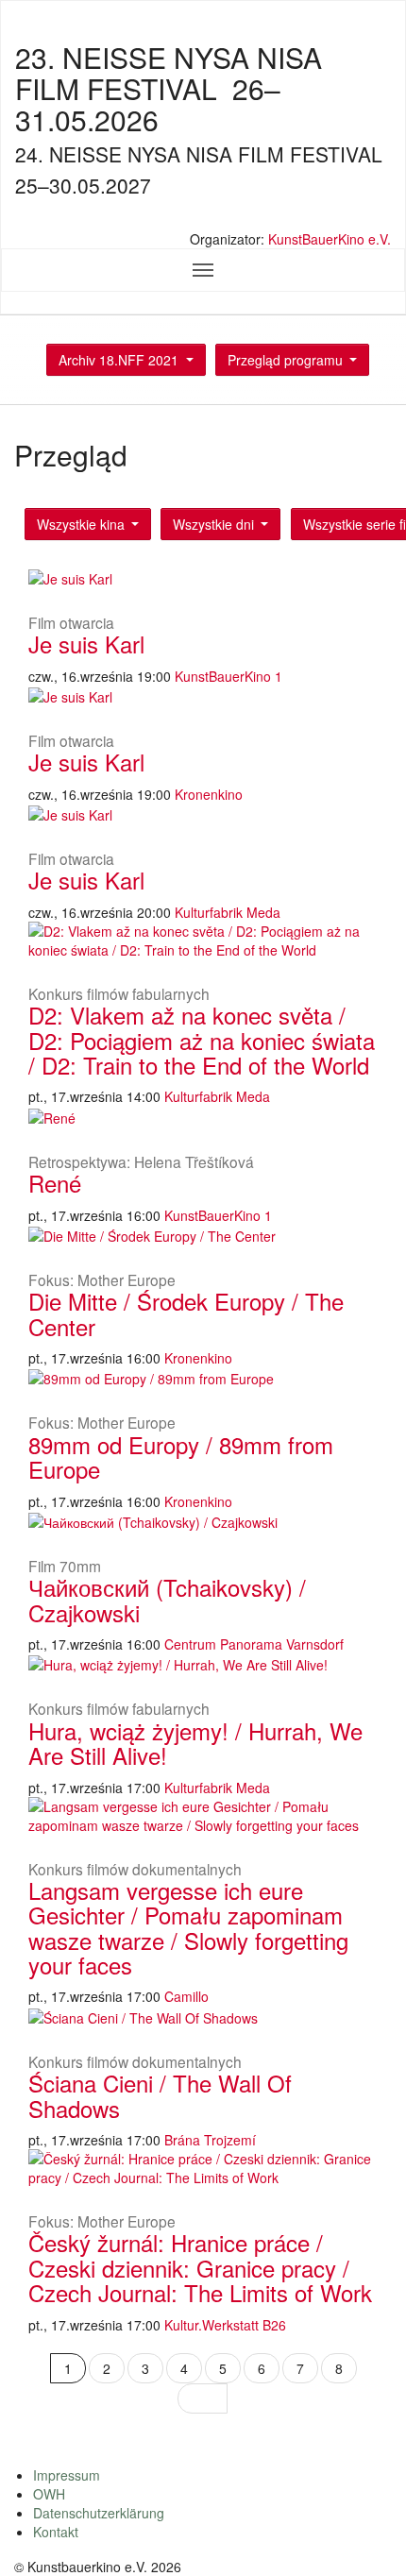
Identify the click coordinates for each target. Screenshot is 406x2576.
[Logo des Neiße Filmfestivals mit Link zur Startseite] (203, 219)
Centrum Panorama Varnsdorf (254, 1644)
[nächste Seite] (203, 2398)
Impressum (67, 2475)
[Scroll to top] (367, 2537)
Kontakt (56, 2532)
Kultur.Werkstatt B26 (225, 2325)
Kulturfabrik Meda (228, 912)
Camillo (186, 1996)
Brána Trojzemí (210, 2140)
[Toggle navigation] (203, 270)
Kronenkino (209, 794)
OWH (49, 2494)
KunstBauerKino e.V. (330, 239)
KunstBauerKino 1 (228, 676)
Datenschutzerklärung (99, 2513)
